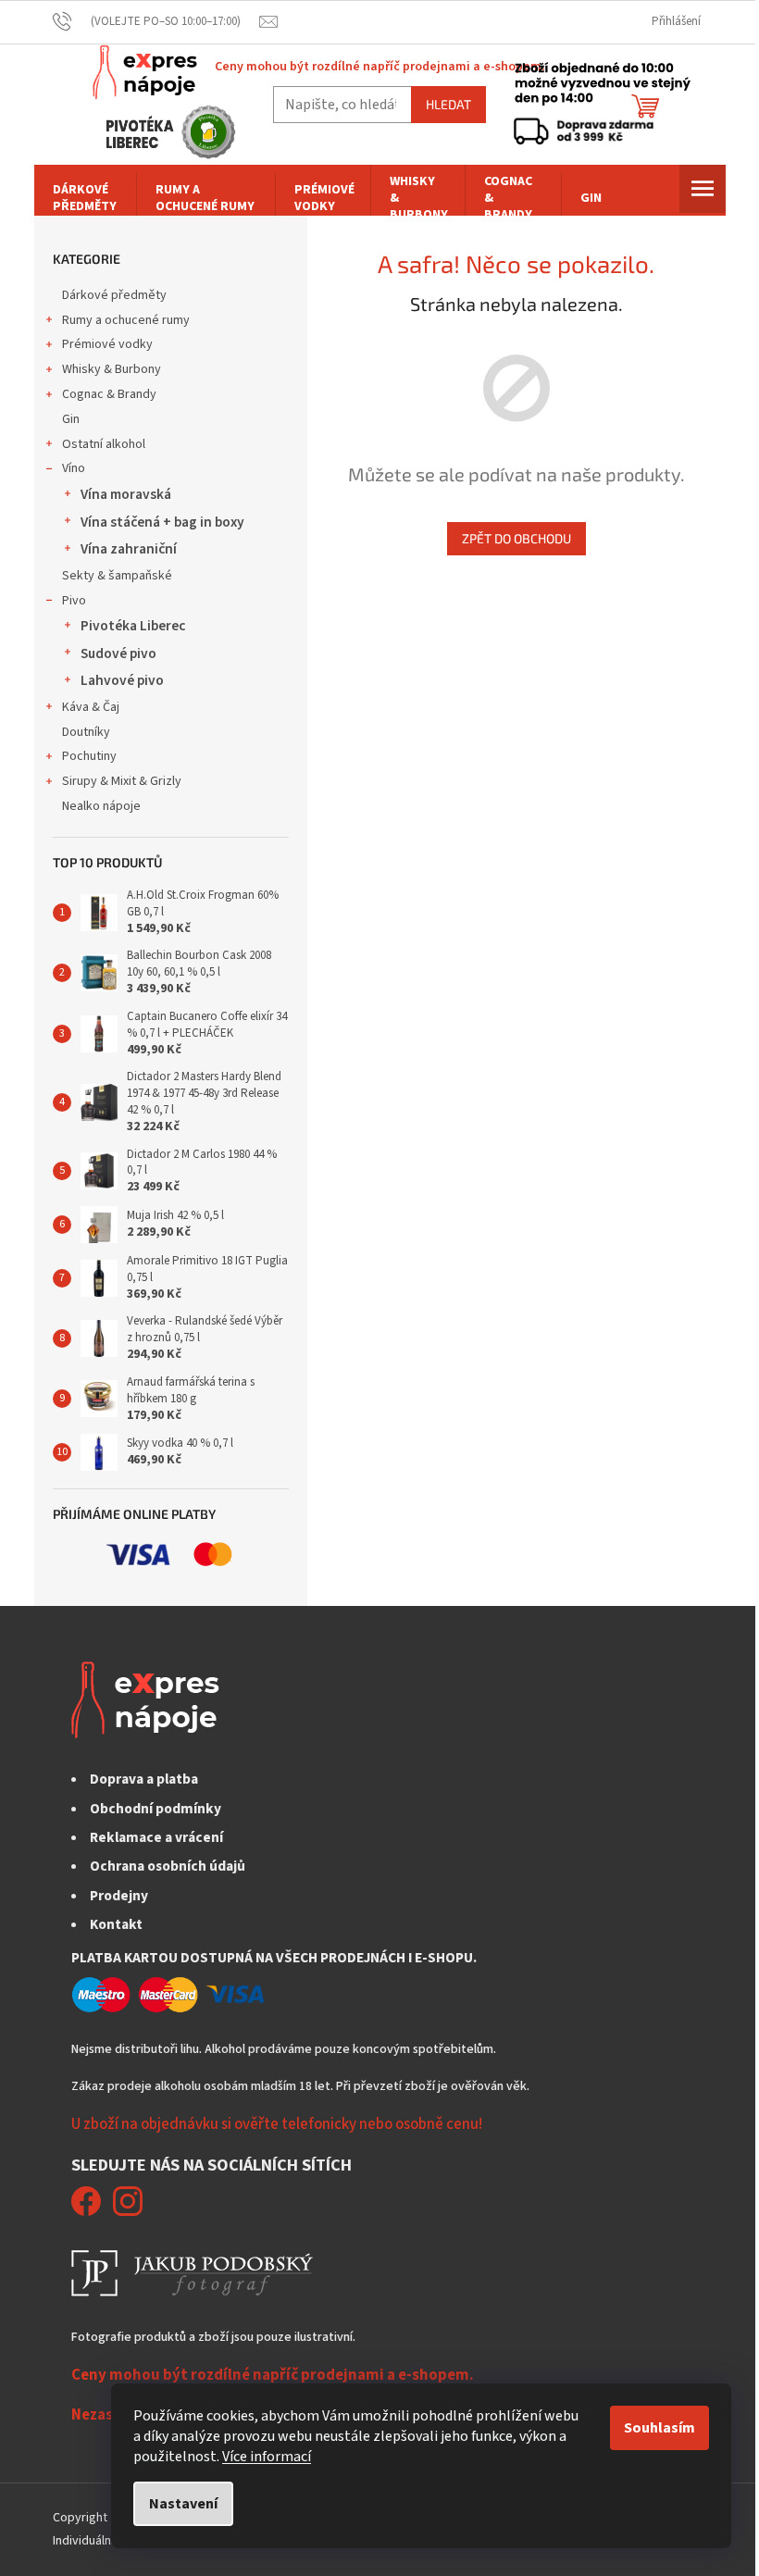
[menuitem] (85, 198)
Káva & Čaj (91, 707)
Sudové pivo (118, 653)
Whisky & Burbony (112, 369)
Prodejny (119, 1896)
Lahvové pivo (122, 680)
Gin (71, 419)
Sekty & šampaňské (117, 576)
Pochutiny (89, 756)
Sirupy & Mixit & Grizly (122, 781)
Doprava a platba (144, 1779)
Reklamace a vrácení (156, 1837)
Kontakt (116, 1924)
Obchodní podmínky (156, 1809)
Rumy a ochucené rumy (126, 320)
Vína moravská (126, 494)
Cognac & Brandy (109, 394)
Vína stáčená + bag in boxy (162, 522)
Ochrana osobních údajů (168, 1866)
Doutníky (86, 732)
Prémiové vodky (107, 344)
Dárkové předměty (114, 295)
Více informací (267, 2457)
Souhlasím (659, 2428)
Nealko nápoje (101, 806)
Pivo (74, 601)
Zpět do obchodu (516, 538)
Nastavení (183, 2504)
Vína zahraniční (129, 549)
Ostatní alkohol (104, 444)
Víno (74, 468)
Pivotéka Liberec (133, 626)
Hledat (448, 104)
